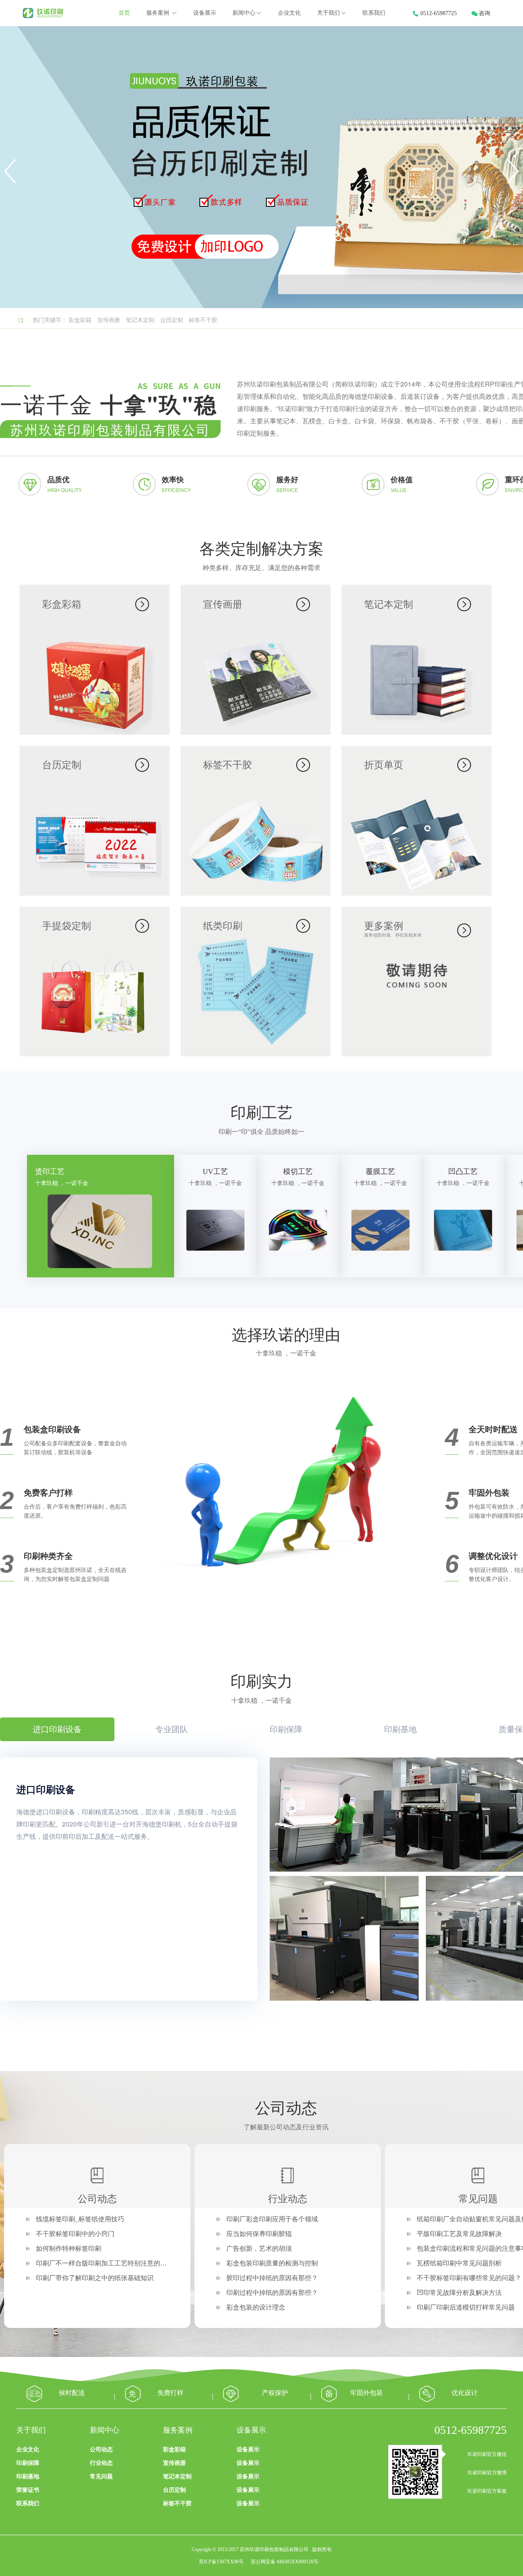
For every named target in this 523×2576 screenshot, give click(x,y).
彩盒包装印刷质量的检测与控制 (272, 2263)
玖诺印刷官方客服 (487, 2491)
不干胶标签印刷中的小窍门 (75, 2234)
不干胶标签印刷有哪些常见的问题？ (469, 2278)
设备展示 (205, 13)
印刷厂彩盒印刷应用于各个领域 (272, 2219)
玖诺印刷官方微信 (487, 2454)
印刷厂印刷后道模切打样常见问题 (466, 2307)
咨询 (485, 13)
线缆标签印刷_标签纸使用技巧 (80, 2219)
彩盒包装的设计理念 (256, 2307)
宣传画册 (109, 320)
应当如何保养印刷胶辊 (259, 2234)
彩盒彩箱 (80, 320)
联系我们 (374, 13)
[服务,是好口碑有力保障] (286, 1512)
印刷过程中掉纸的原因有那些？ (272, 2293)
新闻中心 (244, 13)
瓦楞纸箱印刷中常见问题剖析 (459, 2263)
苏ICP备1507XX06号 (221, 2562)
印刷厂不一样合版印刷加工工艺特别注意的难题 (105, 2263)
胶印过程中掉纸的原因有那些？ (272, 2278)
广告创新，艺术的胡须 (259, 2248)
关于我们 (329, 13)
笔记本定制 (140, 320)
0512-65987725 (439, 13)
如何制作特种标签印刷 (69, 2248)
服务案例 (159, 13)
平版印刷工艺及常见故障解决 (459, 2234)
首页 (124, 13)
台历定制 (172, 320)
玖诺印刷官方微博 (487, 2473)
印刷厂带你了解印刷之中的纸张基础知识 (95, 2278)
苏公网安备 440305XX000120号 (285, 2562)
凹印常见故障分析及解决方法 (459, 2293)
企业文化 (289, 13)
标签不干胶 (203, 320)
